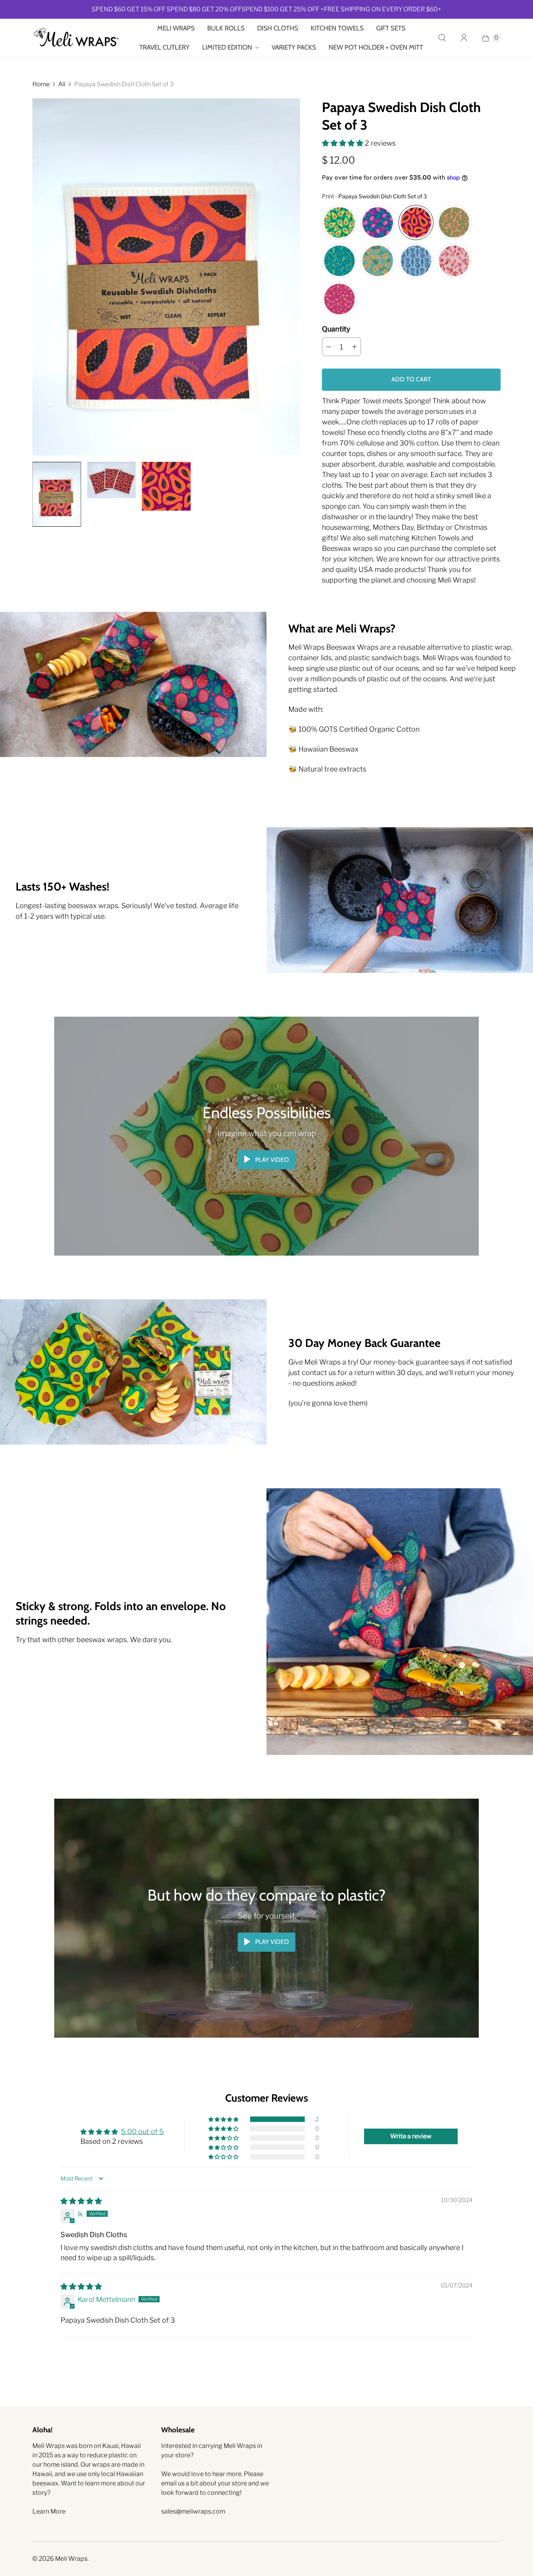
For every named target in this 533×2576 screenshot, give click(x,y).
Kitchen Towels (337, 28)
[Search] (442, 38)
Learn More (49, 2511)
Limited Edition (227, 47)
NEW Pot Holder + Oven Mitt (376, 47)
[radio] (339, 223)
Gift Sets (391, 28)
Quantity (336, 329)
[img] (81, 2201)
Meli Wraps (176, 28)
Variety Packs (294, 47)
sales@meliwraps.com (193, 2511)
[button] (343, 143)
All (62, 84)
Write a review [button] (411, 2136)
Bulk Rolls (226, 28)
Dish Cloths (278, 28)
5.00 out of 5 (142, 2132)
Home (41, 84)
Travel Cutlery (164, 47)
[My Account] (464, 38)
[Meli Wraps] (76, 38)
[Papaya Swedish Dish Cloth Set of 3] (166, 277)
